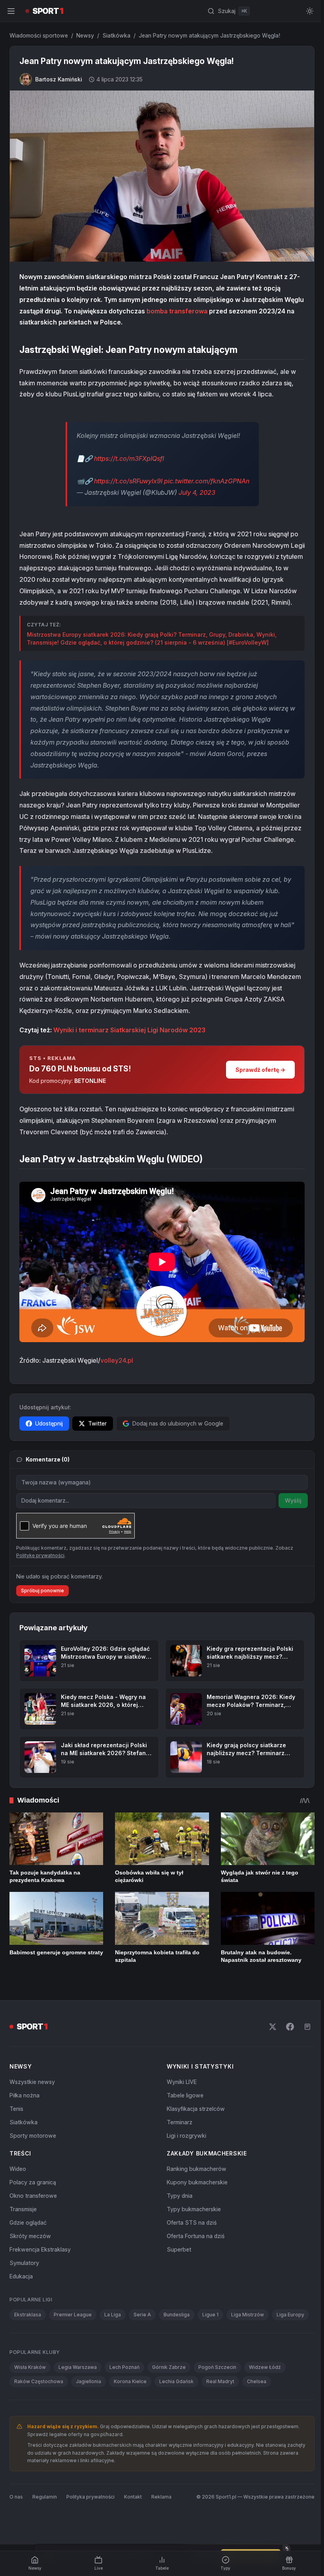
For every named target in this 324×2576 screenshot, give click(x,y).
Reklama (161, 2497)
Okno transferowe (33, 2196)
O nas (16, 2497)
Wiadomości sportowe (39, 35)
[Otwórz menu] (11, 11)
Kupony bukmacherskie (197, 2182)
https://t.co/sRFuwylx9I (128, 481)
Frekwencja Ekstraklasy (40, 2249)
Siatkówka (116, 35)
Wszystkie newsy (32, 2082)
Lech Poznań (124, 2367)
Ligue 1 (210, 2315)
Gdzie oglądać (28, 2222)
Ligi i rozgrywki (186, 2136)
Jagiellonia (89, 2381)
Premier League (73, 2315)
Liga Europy (290, 2315)
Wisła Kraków (30, 2367)
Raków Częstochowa (39, 2381)
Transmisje (23, 2209)
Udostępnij (49, 1423)
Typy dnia (180, 2196)
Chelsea (257, 2381)
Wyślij (293, 1500)
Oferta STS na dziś (192, 2222)
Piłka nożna (24, 2095)
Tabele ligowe (185, 2095)
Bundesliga (177, 2315)
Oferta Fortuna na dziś (196, 2236)
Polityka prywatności (90, 2497)
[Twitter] (273, 2027)
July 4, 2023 (197, 492)
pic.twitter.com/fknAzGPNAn (207, 481)
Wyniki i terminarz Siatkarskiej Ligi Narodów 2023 (129, 1030)
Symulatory (24, 2263)
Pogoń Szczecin (217, 2367)
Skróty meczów (30, 2236)
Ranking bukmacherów (197, 2169)
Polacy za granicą (33, 2182)
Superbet (179, 2249)
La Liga (113, 2315)
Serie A (142, 2315)
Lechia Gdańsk (176, 2381)
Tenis (16, 2109)
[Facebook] (290, 2027)
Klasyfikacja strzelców (196, 2109)
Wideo (18, 2169)
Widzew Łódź (265, 2367)
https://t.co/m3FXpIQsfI (129, 458)
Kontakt (133, 2497)
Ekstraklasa (28, 2315)
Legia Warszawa (78, 2367)
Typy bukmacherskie (194, 2209)
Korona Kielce (130, 2381)
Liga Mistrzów (248, 2315)
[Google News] (307, 2027)
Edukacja (21, 2276)
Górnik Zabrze (169, 2367)
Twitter (97, 1423)
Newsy (85, 35)
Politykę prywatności (40, 1555)
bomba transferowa (177, 311)
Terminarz (180, 2122)
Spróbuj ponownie (42, 1591)
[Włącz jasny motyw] (310, 11)
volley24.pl (117, 1360)
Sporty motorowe (33, 2136)
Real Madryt (220, 2381)
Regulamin (45, 2497)
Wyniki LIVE (182, 2082)
